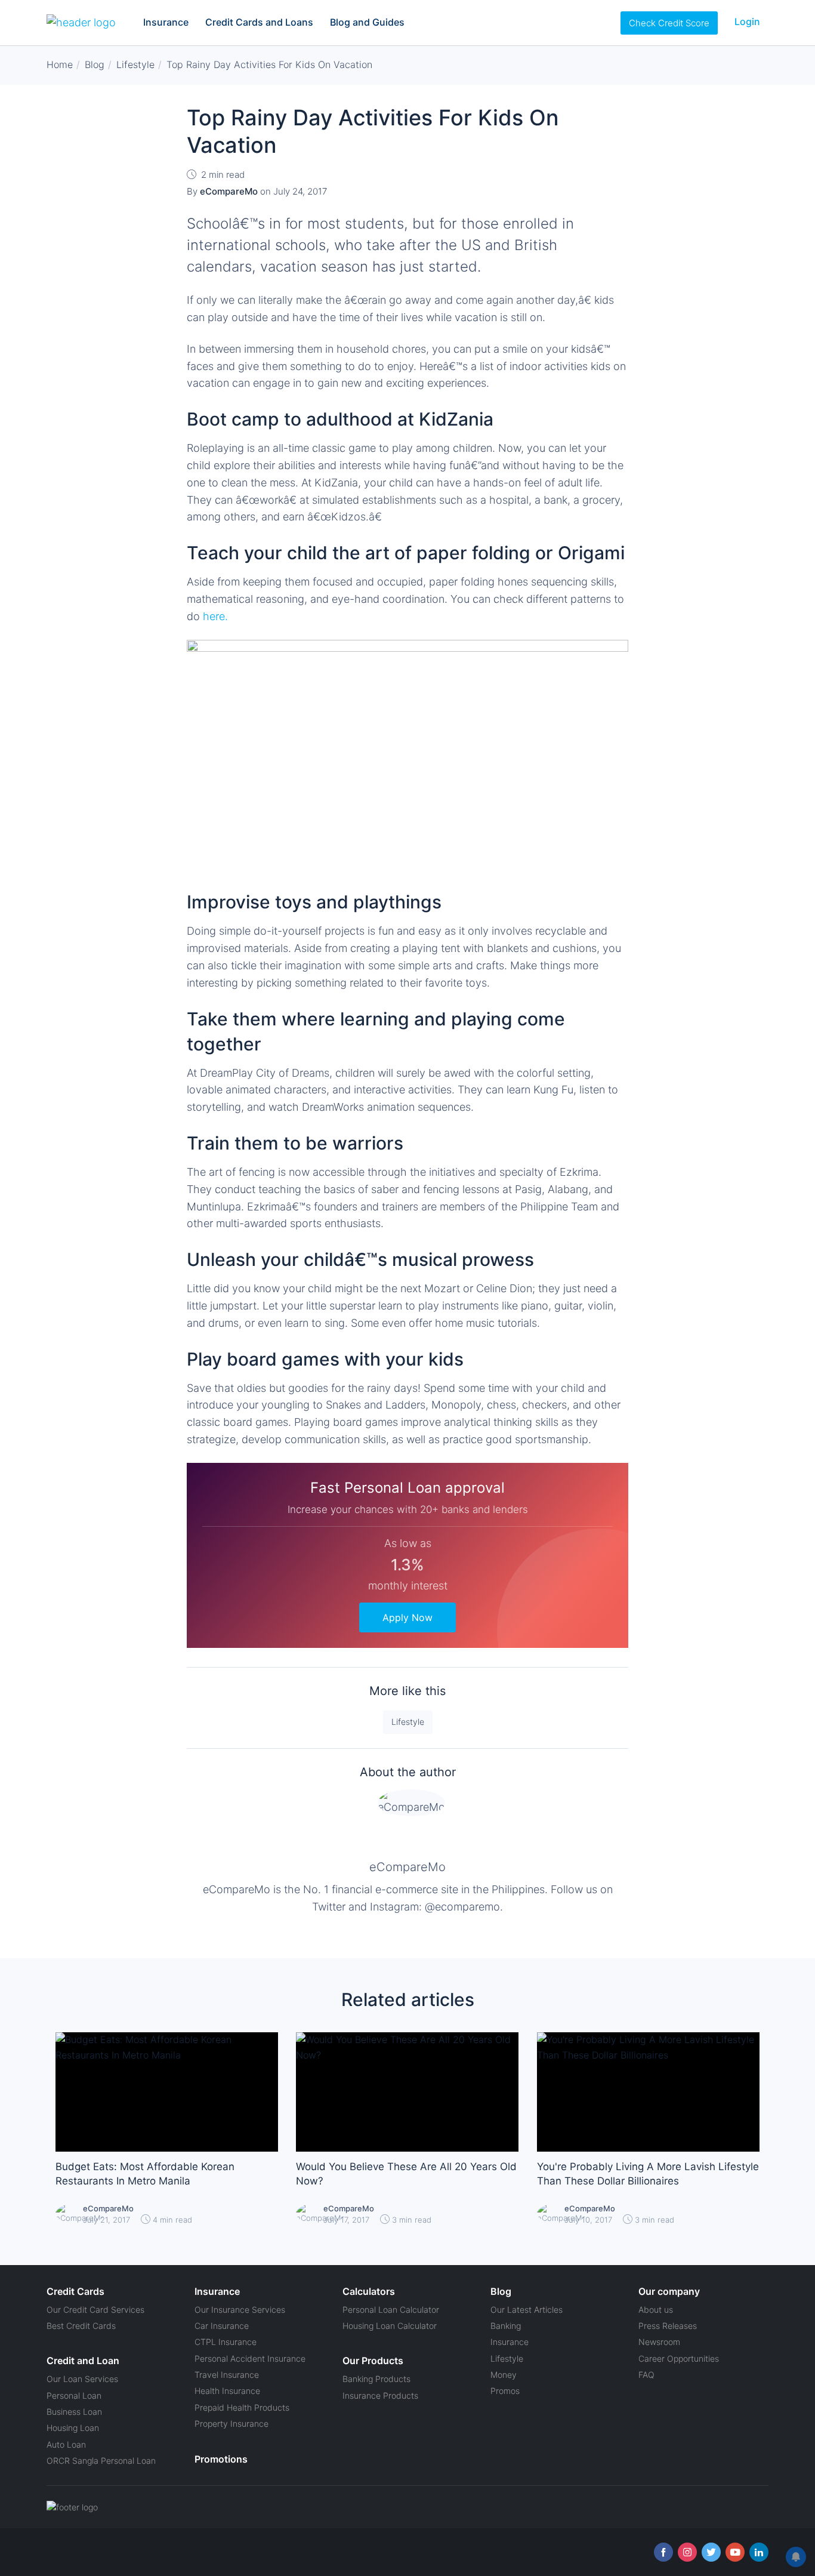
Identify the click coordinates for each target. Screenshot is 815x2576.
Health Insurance (227, 2391)
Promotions (221, 2459)
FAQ (646, 2375)
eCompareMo (407, 1867)
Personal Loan (74, 2395)
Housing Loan (73, 2428)
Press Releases (668, 2326)
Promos (505, 2391)
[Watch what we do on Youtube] (735, 2552)
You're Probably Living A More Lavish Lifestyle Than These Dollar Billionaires (648, 2174)
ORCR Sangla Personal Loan (101, 2461)
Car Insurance (222, 2326)
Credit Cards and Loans (259, 22)
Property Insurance (231, 2424)
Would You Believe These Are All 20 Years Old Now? (406, 2174)
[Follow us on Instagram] (687, 2552)
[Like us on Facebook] (663, 2552)
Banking (506, 2326)
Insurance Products (380, 2395)
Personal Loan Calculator (391, 2310)
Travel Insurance (227, 2375)
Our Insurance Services (240, 2310)
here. (215, 616)
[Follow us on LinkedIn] (759, 2552)
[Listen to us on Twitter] (711, 2552)
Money (504, 2375)
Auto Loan (66, 2444)
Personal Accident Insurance (250, 2358)
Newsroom (659, 2342)
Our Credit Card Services (95, 2310)
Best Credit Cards (81, 2326)
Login (747, 21)
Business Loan (74, 2412)
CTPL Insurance (226, 2342)
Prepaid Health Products (242, 2407)
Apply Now (407, 1617)
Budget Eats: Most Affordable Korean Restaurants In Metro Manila (145, 2174)
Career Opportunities (679, 2358)
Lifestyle (408, 1722)
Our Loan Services (82, 2379)
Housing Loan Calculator (390, 2326)
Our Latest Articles (527, 2310)
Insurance (166, 22)
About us (656, 2310)
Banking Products (376, 2379)
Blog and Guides (367, 22)
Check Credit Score (669, 23)
